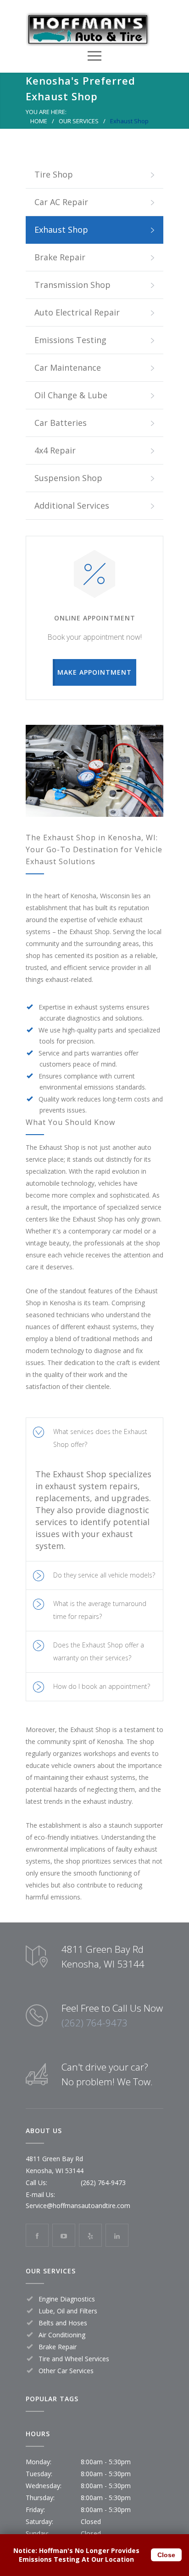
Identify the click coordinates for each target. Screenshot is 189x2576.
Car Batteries (61, 423)
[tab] (94, 1438)
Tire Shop (54, 174)
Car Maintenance (68, 367)
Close (166, 2555)
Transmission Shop (72, 285)
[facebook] (37, 2235)
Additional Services (72, 505)
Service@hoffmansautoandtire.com (78, 2206)
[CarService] (88, 29)
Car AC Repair (61, 202)
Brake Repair (60, 257)
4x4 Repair (55, 450)
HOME (39, 121)
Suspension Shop (68, 478)
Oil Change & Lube (71, 395)
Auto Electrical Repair (77, 312)
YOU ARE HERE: (46, 112)
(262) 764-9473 (94, 2023)
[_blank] (64, 2235)
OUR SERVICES (79, 121)
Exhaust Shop (61, 229)
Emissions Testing (70, 340)
